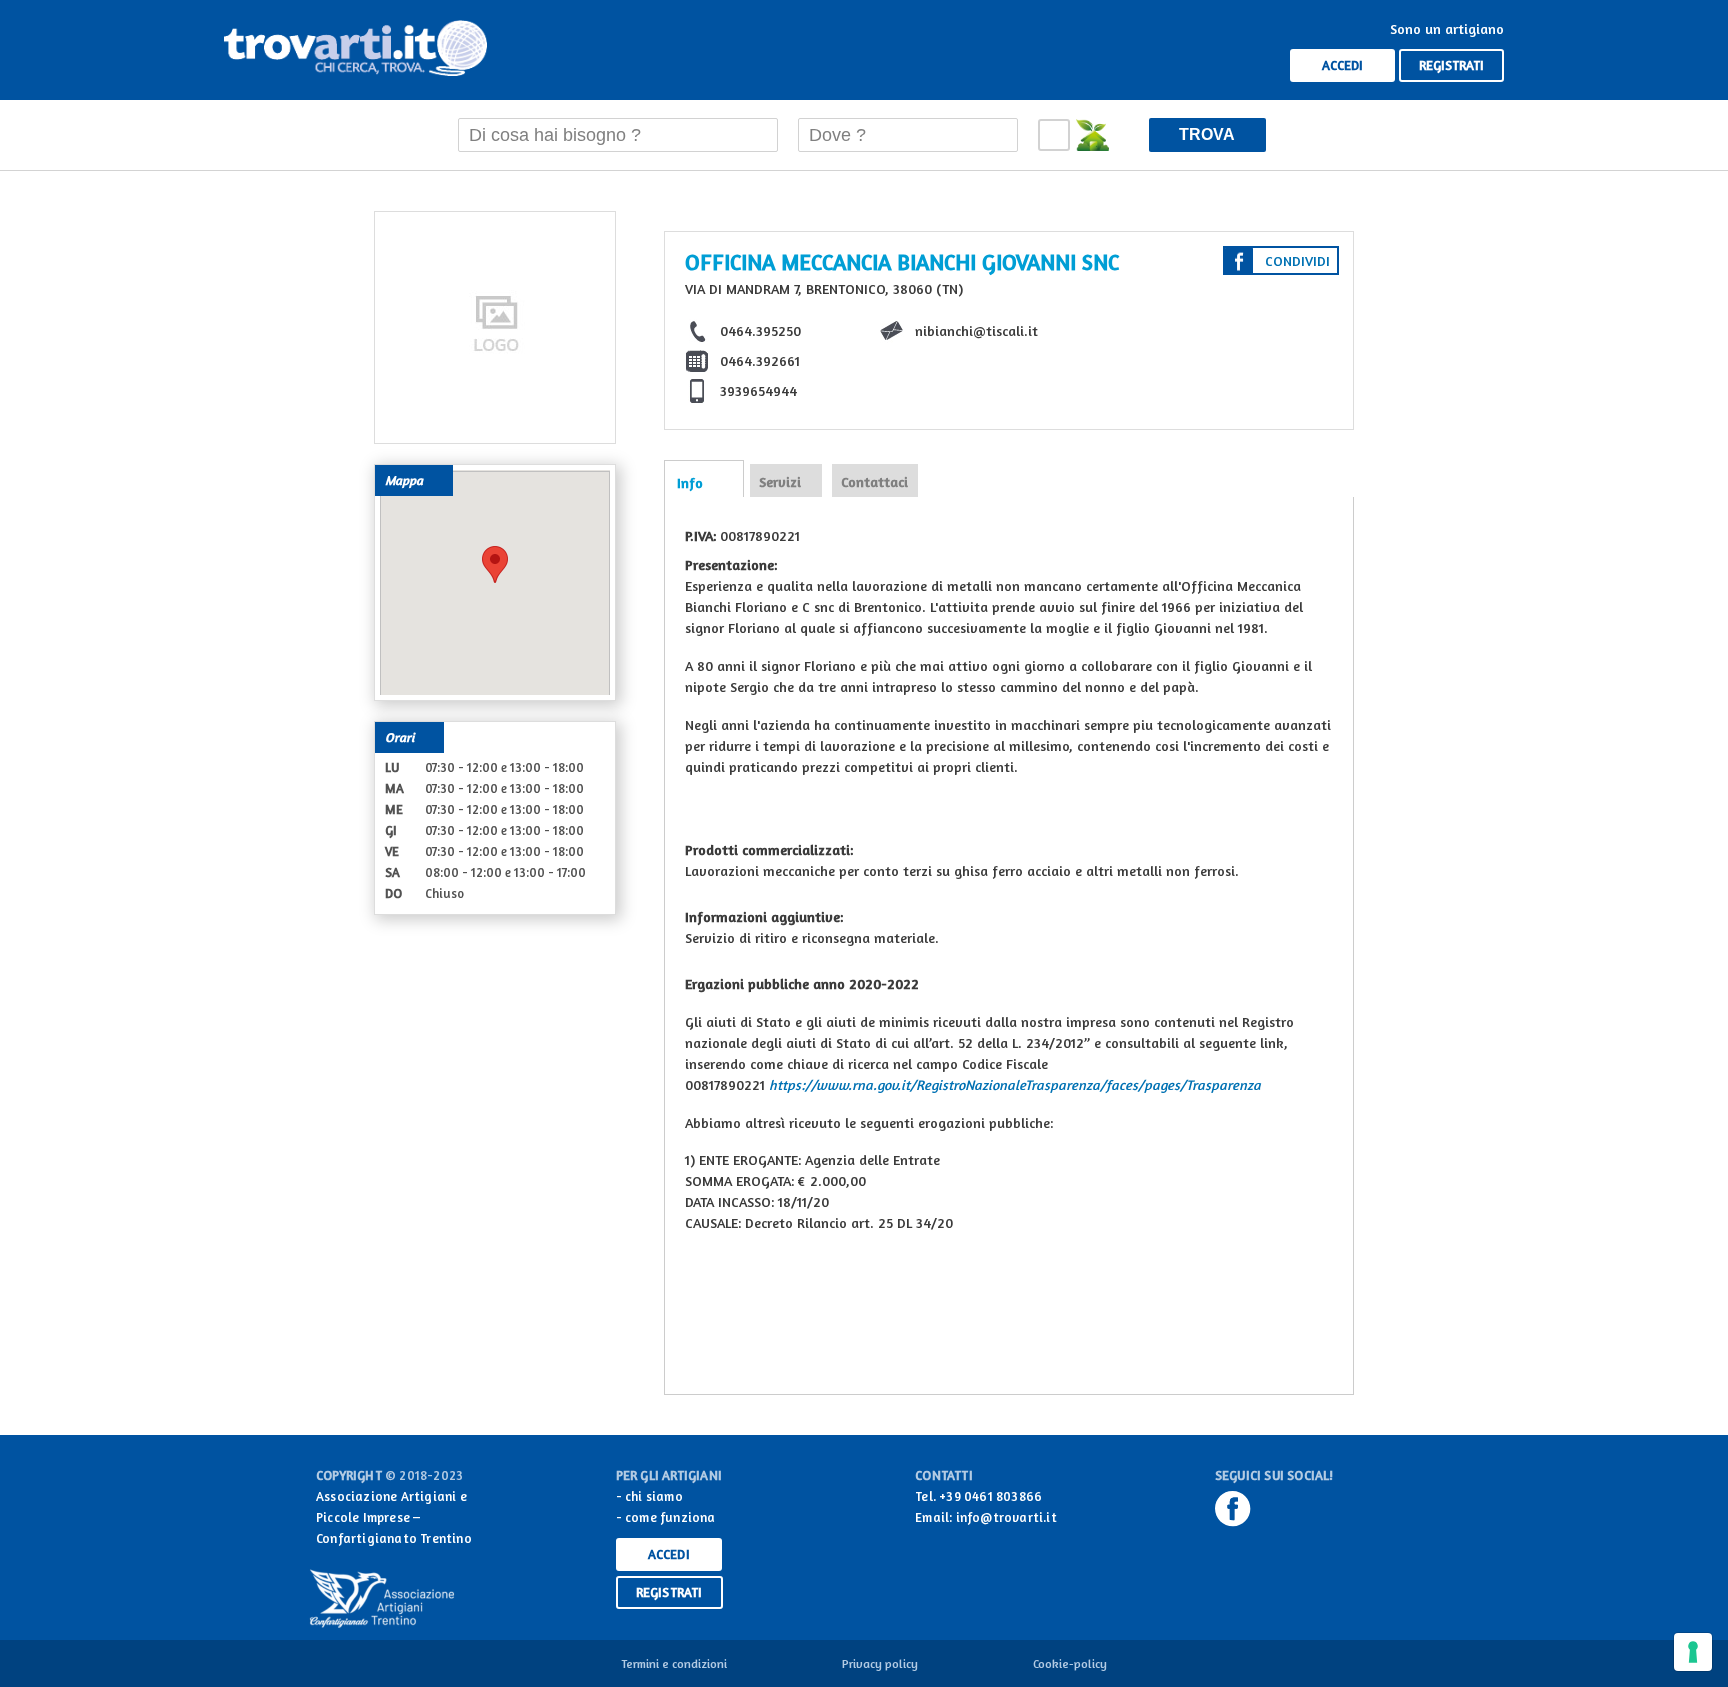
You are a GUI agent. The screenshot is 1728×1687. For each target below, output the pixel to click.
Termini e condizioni (674, 1663)
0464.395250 (760, 330)
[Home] (355, 50)
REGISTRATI (1451, 65)
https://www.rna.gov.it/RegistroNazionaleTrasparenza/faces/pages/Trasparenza (1015, 1084)
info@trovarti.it (1006, 1517)
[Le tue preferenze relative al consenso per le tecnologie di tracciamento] (1693, 1652)
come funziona (670, 1517)
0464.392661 (760, 360)
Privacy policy (880, 1663)
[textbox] (618, 135)
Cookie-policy (1070, 1663)
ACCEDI (1342, 65)
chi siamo (654, 1496)
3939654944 (758, 390)
